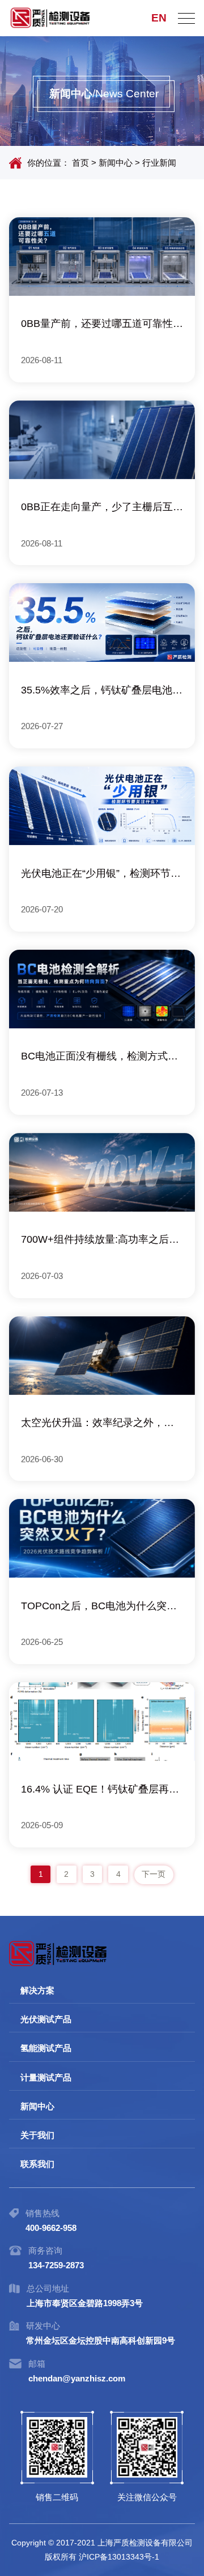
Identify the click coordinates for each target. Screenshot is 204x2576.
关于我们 (37, 2135)
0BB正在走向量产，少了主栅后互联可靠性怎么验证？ (102, 509)
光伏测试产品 (46, 2019)
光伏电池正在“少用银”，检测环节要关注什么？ (101, 875)
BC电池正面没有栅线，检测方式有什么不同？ (99, 1058)
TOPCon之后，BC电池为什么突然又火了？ (99, 1608)
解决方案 (37, 1990)
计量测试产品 (46, 2077)
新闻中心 (116, 163)
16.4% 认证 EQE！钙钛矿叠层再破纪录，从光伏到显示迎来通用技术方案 (100, 1791)
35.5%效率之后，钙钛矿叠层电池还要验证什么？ (102, 692)
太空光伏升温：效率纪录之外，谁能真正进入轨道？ (97, 1425)
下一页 (154, 1874)
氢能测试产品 (46, 2048)
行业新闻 (159, 163)
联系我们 (37, 2164)
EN (159, 18)
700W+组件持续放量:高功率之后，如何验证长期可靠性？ (100, 1241)
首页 (80, 163)
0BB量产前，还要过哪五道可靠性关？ (97, 326)
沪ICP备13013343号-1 (119, 2557)
